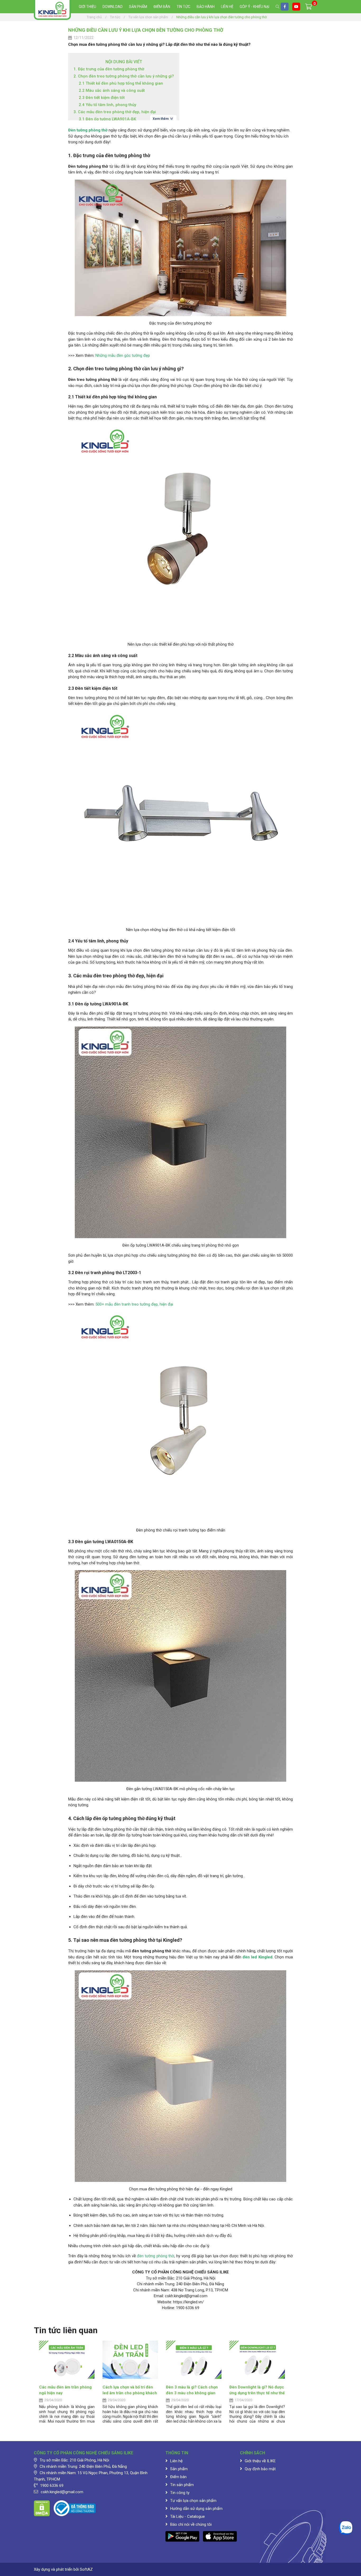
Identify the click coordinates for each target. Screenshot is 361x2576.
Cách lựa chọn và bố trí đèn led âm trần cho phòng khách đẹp (130, 2393)
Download (113, 7)
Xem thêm (161, 119)
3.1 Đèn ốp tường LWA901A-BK (107, 119)
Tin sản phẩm (182, 2485)
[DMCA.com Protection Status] (42, 2508)
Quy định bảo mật (260, 2469)
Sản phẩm (138, 7)
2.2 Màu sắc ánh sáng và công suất (112, 90)
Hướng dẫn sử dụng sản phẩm (196, 2509)
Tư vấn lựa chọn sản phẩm (193, 2501)
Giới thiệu (87, 7)
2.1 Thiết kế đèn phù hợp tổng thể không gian (121, 83)
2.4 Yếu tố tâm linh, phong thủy (107, 105)
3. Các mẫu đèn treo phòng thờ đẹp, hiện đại (115, 112)
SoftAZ (86, 2569)
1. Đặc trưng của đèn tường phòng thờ (109, 69)
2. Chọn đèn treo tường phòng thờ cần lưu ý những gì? (124, 76)
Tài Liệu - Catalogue (188, 2516)
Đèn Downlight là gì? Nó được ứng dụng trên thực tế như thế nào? (257, 2393)
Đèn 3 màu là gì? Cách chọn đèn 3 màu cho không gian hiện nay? (192, 2393)
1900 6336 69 (52, 2486)
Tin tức (183, 7)
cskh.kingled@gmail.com (62, 2492)
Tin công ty (180, 2493)
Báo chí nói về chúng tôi (191, 2524)
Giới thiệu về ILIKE (260, 2461)
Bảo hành (206, 7)
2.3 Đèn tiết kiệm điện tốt (102, 98)
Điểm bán (162, 7)
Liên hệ (227, 7)
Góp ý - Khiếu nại (254, 7)
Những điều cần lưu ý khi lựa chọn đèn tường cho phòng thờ (146, 30)
